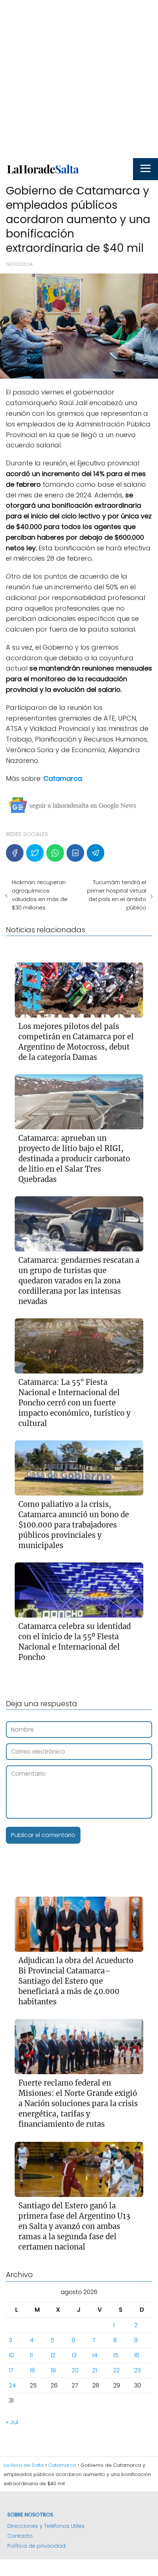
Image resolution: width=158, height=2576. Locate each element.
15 (116, 2355)
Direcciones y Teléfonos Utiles (46, 2526)
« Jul (12, 2422)
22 (116, 2370)
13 (74, 2355)
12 (53, 2355)
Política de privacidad (36, 2546)
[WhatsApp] (55, 853)
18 (32, 2370)
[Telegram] (96, 853)
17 (11, 2370)
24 (12, 2385)
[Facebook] (15, 853)
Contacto (20, 2536)
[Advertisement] (79, 79)
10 (11, 2355)
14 (95, 2355)
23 (137, 2370)
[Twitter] (35, 853)
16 (137, 2355)
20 (75, 2370)
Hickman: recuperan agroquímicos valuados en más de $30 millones (40, 895)
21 (95, 2370)
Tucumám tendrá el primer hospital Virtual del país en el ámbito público (117, 895)
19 (53, 2370)
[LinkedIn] (75, 853)
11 (31, 2355)
